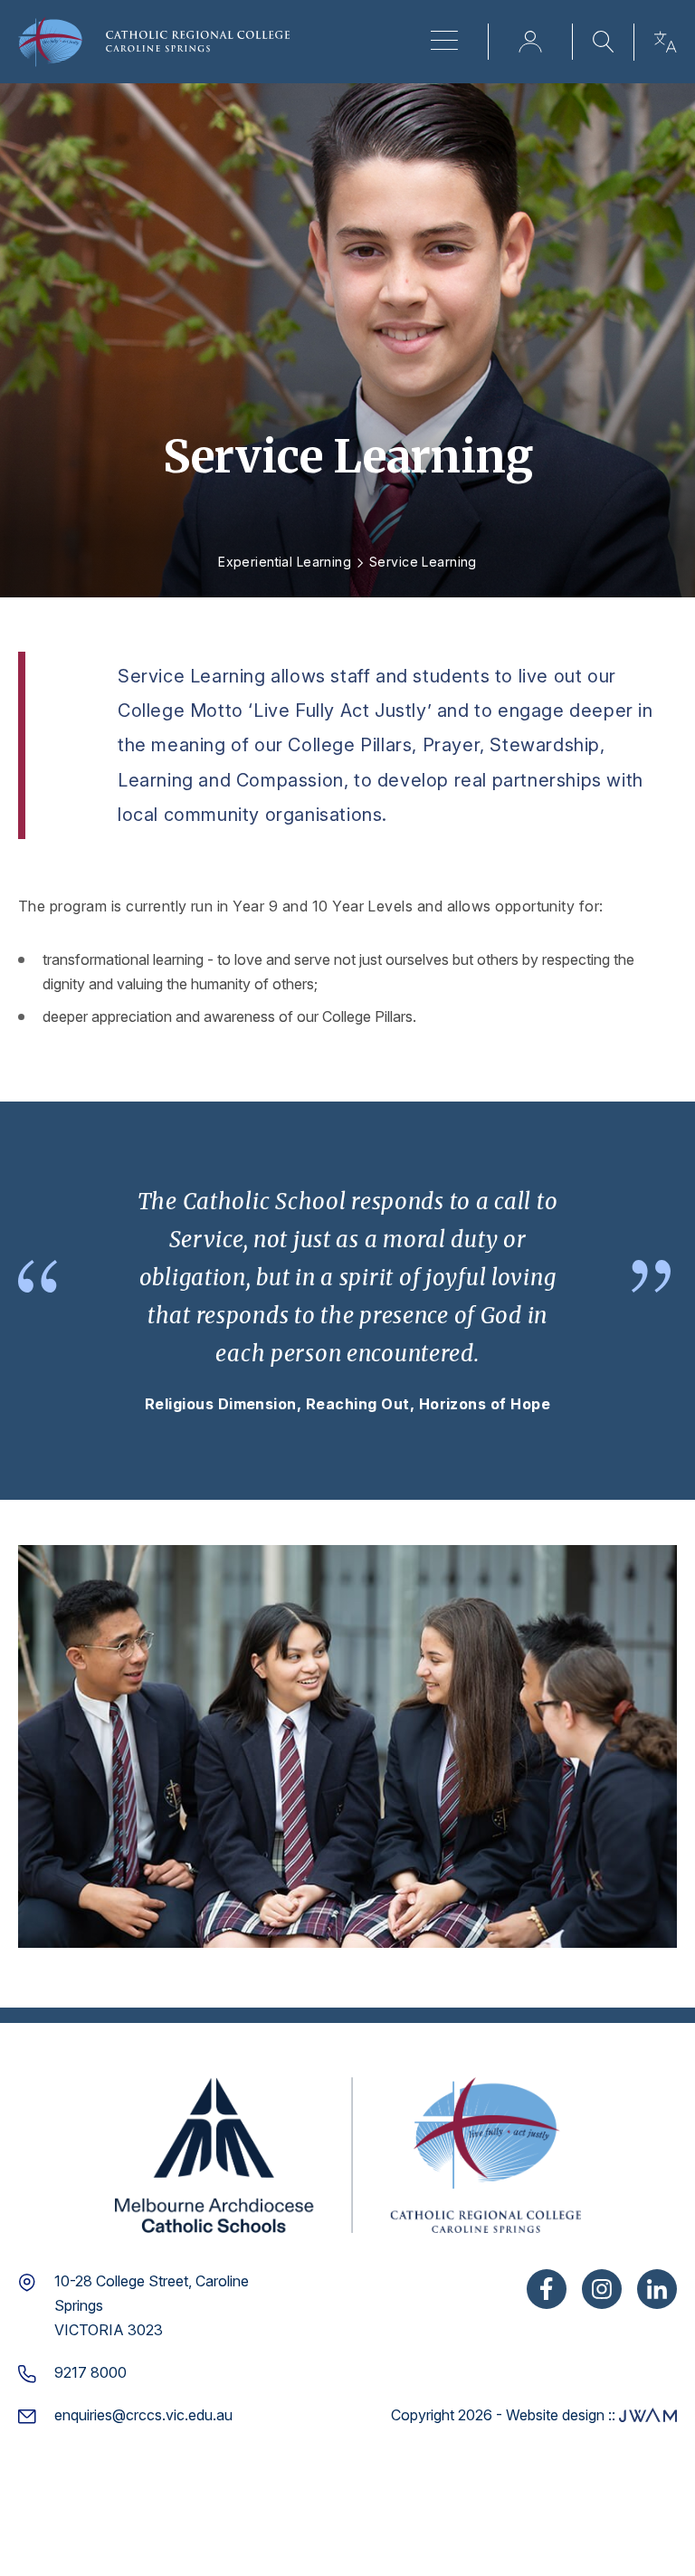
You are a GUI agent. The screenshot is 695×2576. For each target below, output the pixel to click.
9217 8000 (90, 2372)
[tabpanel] (347, 1301)
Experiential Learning (285, 562)
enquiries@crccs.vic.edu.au (143, 2415)
